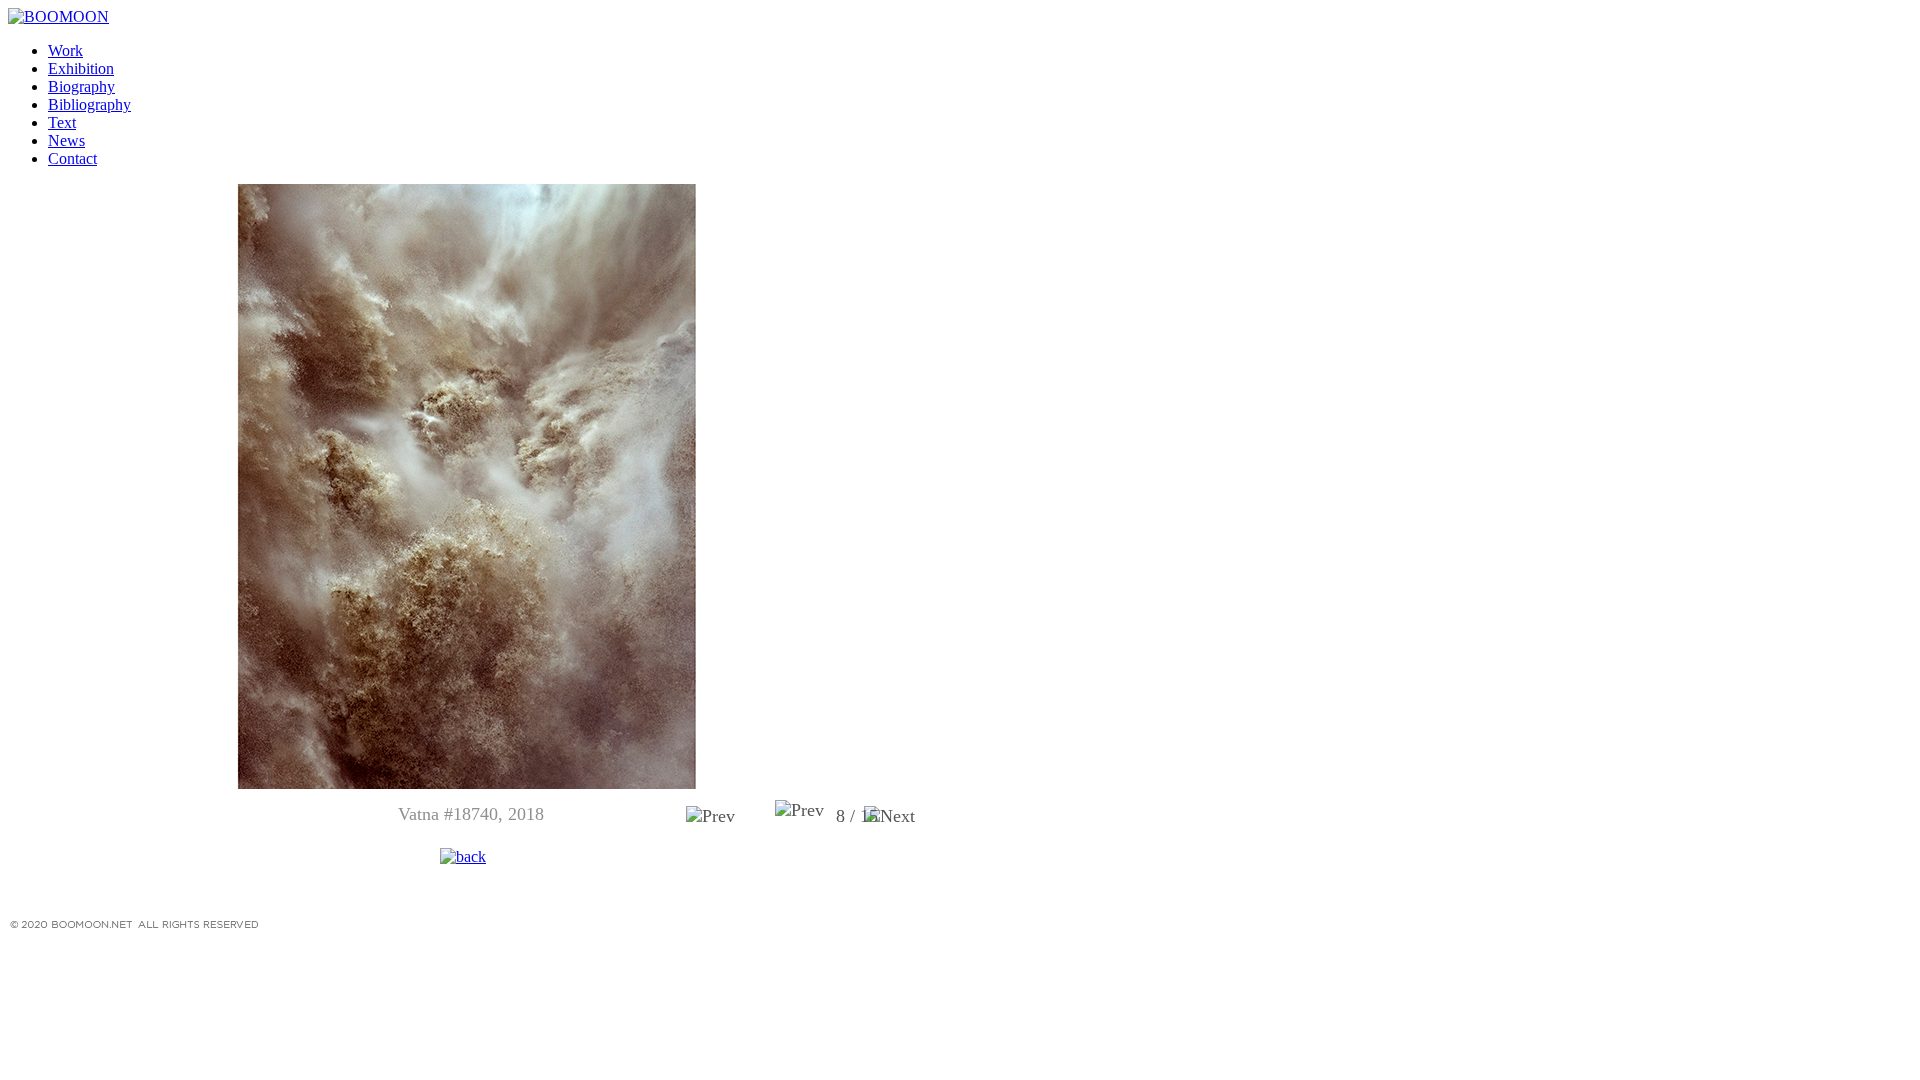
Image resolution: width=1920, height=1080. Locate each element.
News (66, 140)
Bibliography (89, 104)
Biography (81, 86)
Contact (72, 158)
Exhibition (81, 68)
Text (62, 122)
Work (65, 50)
